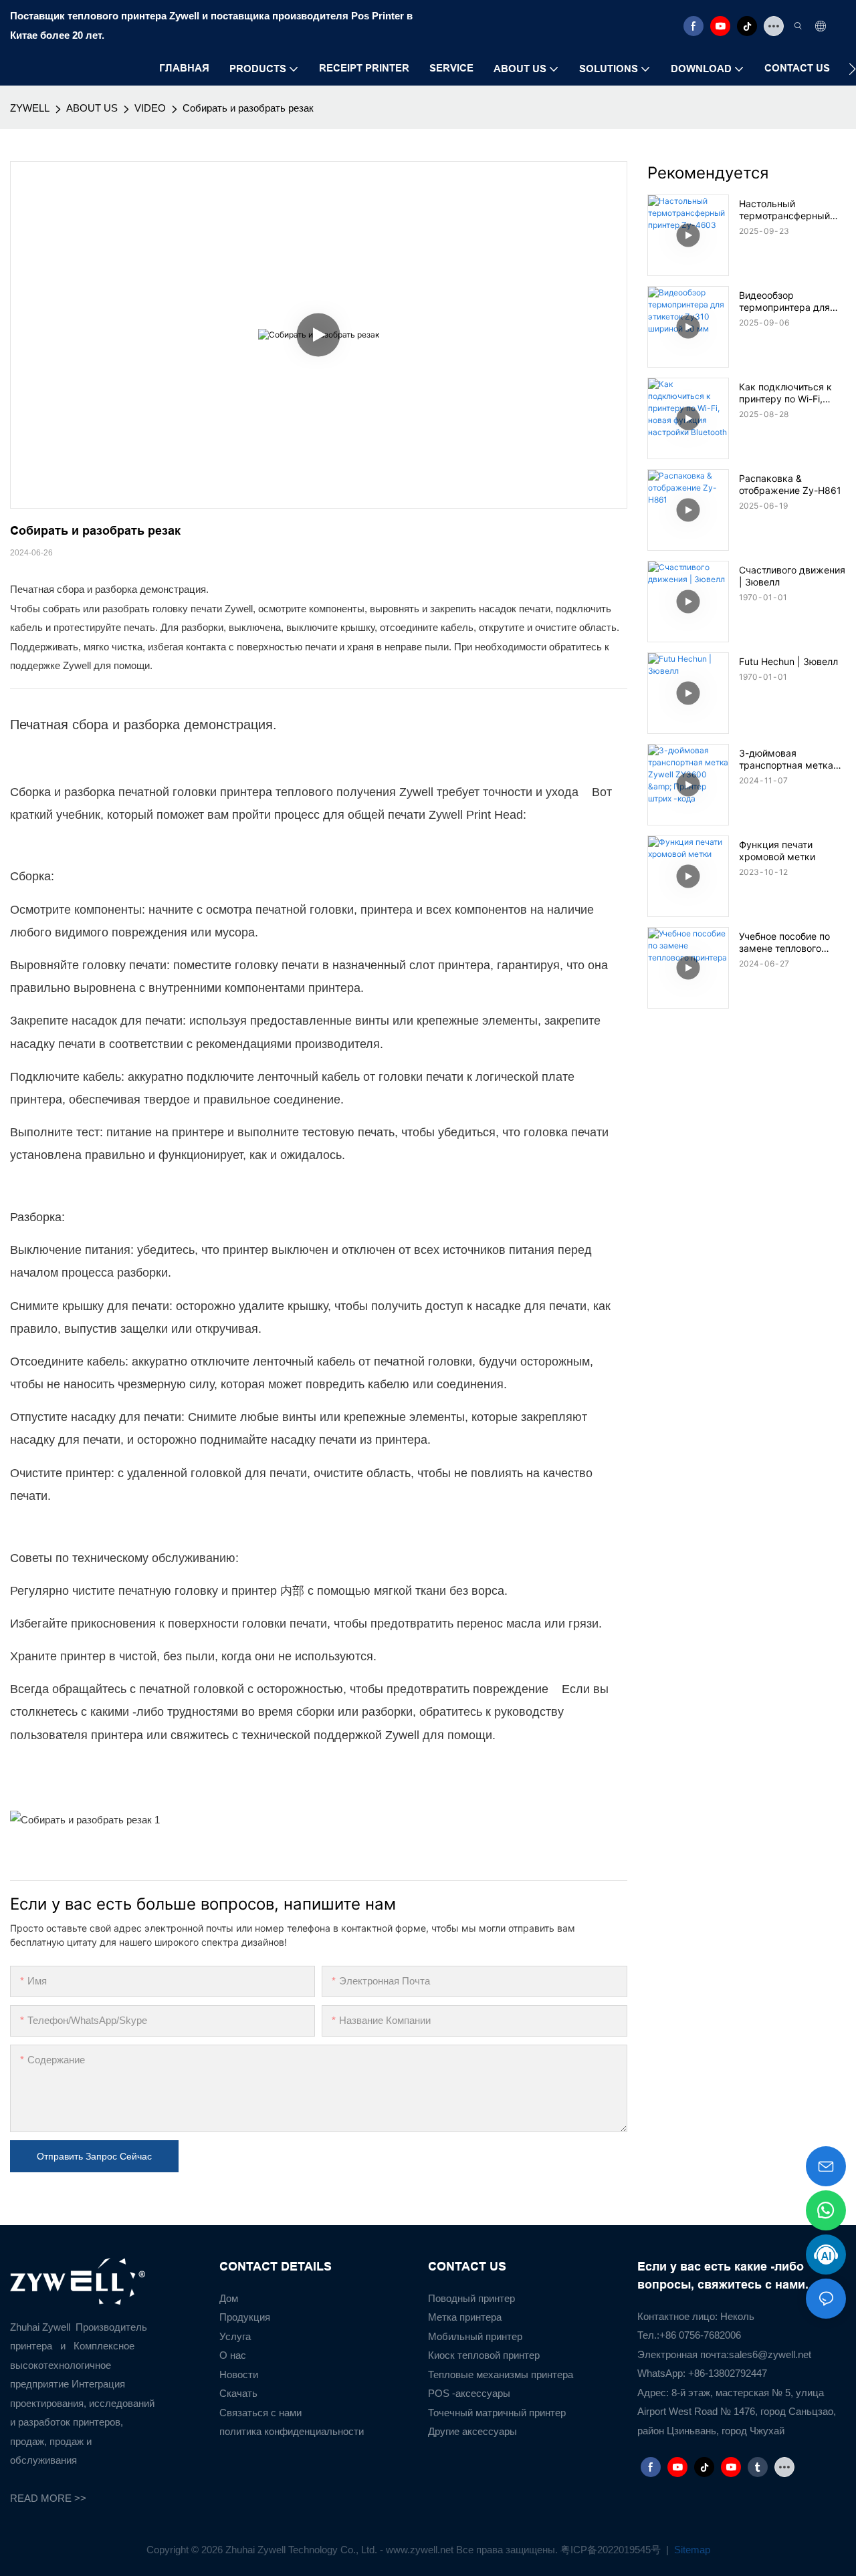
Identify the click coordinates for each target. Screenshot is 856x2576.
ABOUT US (92, 108)
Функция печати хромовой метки (777, 851)
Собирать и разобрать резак (248, 108)
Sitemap (691, 2550)
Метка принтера (465, 2317)
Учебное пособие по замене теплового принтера (784, 942)
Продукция (245, 2317)
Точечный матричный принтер (497, 2413)
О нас (233, 2355)
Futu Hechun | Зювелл (788, 661)
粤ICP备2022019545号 (612, 2550)
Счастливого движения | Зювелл (792, 576)
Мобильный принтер (475, 2336)
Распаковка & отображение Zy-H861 (790, 484)
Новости (239, 2374)
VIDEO (150, 108)
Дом (229, 2298)
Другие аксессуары (472, 2431)
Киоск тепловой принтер (484, 2355)
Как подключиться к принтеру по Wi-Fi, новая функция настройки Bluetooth (785, 393)
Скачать (238, 2393)
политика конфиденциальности (292, 2431)
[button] (852, 69)
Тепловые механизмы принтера (501, 2374)
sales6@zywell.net (770, 2354)
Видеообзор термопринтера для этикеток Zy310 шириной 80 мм (784, 301)
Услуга (235, 2336)
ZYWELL (30, 108)
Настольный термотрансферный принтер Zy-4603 (784, 210)
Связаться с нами (260, 2413)
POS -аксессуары (469, 2393)
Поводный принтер (471, 2298)
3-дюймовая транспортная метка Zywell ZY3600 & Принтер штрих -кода (788, 759)
